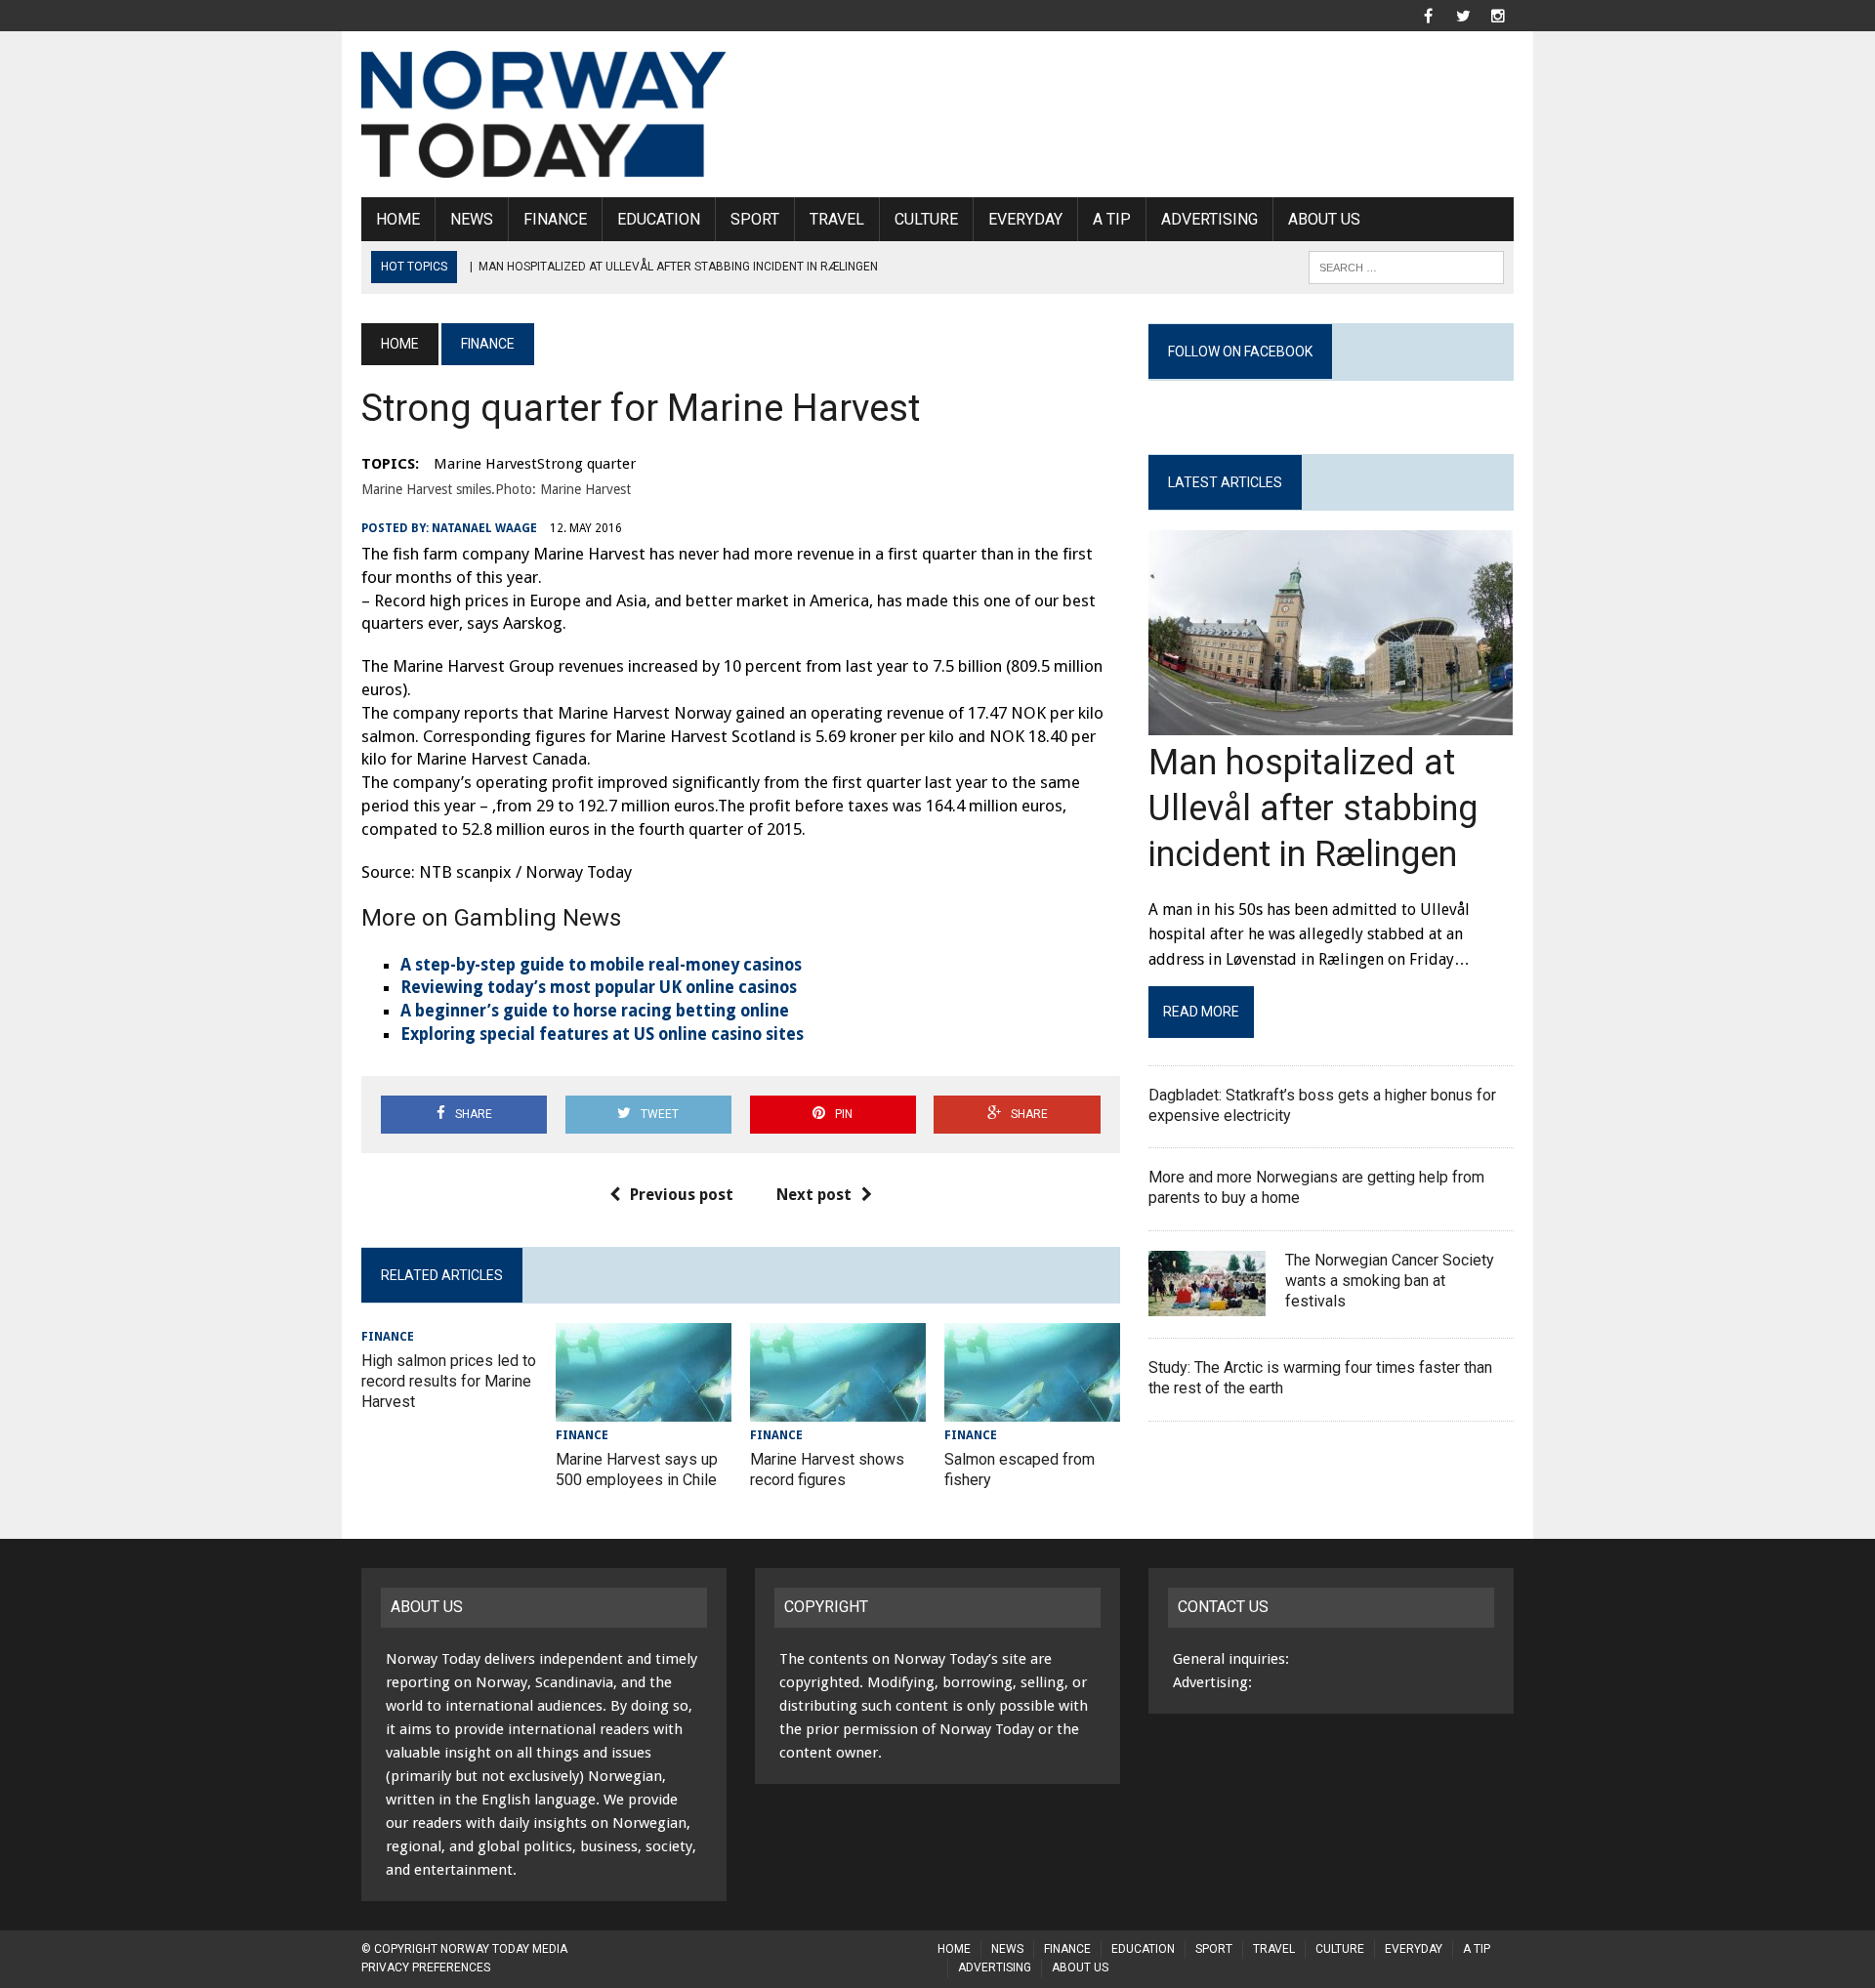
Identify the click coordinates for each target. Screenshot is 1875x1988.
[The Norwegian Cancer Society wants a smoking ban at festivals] (1207, 1303)
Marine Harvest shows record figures (827, 1470)
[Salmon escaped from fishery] (1032, 1408)
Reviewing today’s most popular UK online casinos (599, 987)
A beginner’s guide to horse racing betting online (595, 1011)
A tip (1112, 219)
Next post (814, 1195)
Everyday (1025, 219)
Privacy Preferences (426, 1967)
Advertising (1209, 219)
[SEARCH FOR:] (1406, 266)
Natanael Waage (484, 528)
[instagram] (1498, 14)
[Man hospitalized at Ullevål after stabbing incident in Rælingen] (1331, 723)
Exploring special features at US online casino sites (602, 1034)
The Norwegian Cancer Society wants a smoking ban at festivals (1390, 1281)
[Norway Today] (544, 114)
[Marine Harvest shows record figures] (838, 1408)
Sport (755, 219)
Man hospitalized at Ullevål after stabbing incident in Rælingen (1313, 808)
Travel (837, 219)
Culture (926, 219)
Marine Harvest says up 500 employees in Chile (637, 1470)
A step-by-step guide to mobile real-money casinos (601, 965)
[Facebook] (1428, 14)
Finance (555, 219)
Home (398, 219)
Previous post (682, 1195)
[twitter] (1463, 14)
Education (659, 219)
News (472, 219)
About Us (1324, 219)
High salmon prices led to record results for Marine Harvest (449, 1381)
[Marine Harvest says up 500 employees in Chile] (644, 1408)
